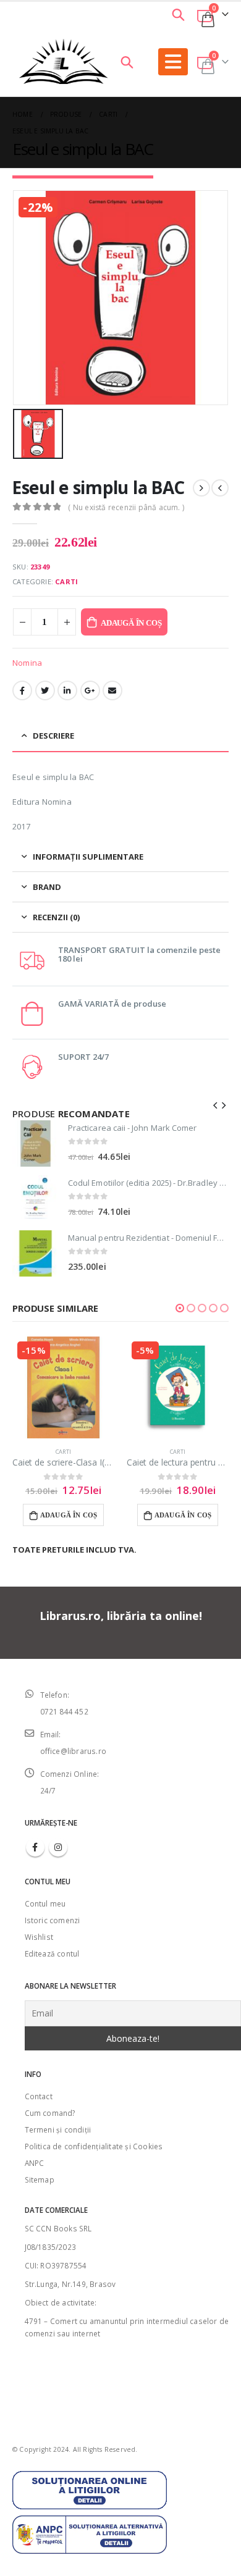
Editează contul (52, 1953)
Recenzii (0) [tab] (56, 917)
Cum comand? (50, 2113)
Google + (90, 690)
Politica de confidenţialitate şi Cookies (94, 2146)
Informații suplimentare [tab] (88, 857)
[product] (36, 1143)
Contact (39, 2096)
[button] (180, 1308)
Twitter (45, 690)
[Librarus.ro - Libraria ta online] (64, 61)
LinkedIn (67, 690)
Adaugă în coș (131, 623)
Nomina (27, 663)
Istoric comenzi (53, 1920)
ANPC (35, 2163)
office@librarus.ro (74, 1751)
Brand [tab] (47, 887)
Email (112, 690)
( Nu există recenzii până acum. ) (126, 507)
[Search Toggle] (178, 14)
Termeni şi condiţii (58, 2129)
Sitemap (40, 2180)
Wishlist (39, 1937)
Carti (66, 581)
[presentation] (216, 1104)
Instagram (58, 1847)
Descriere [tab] (53, 736)
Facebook (22, 690)
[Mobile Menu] (173, 62)
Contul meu (45, 1903)
